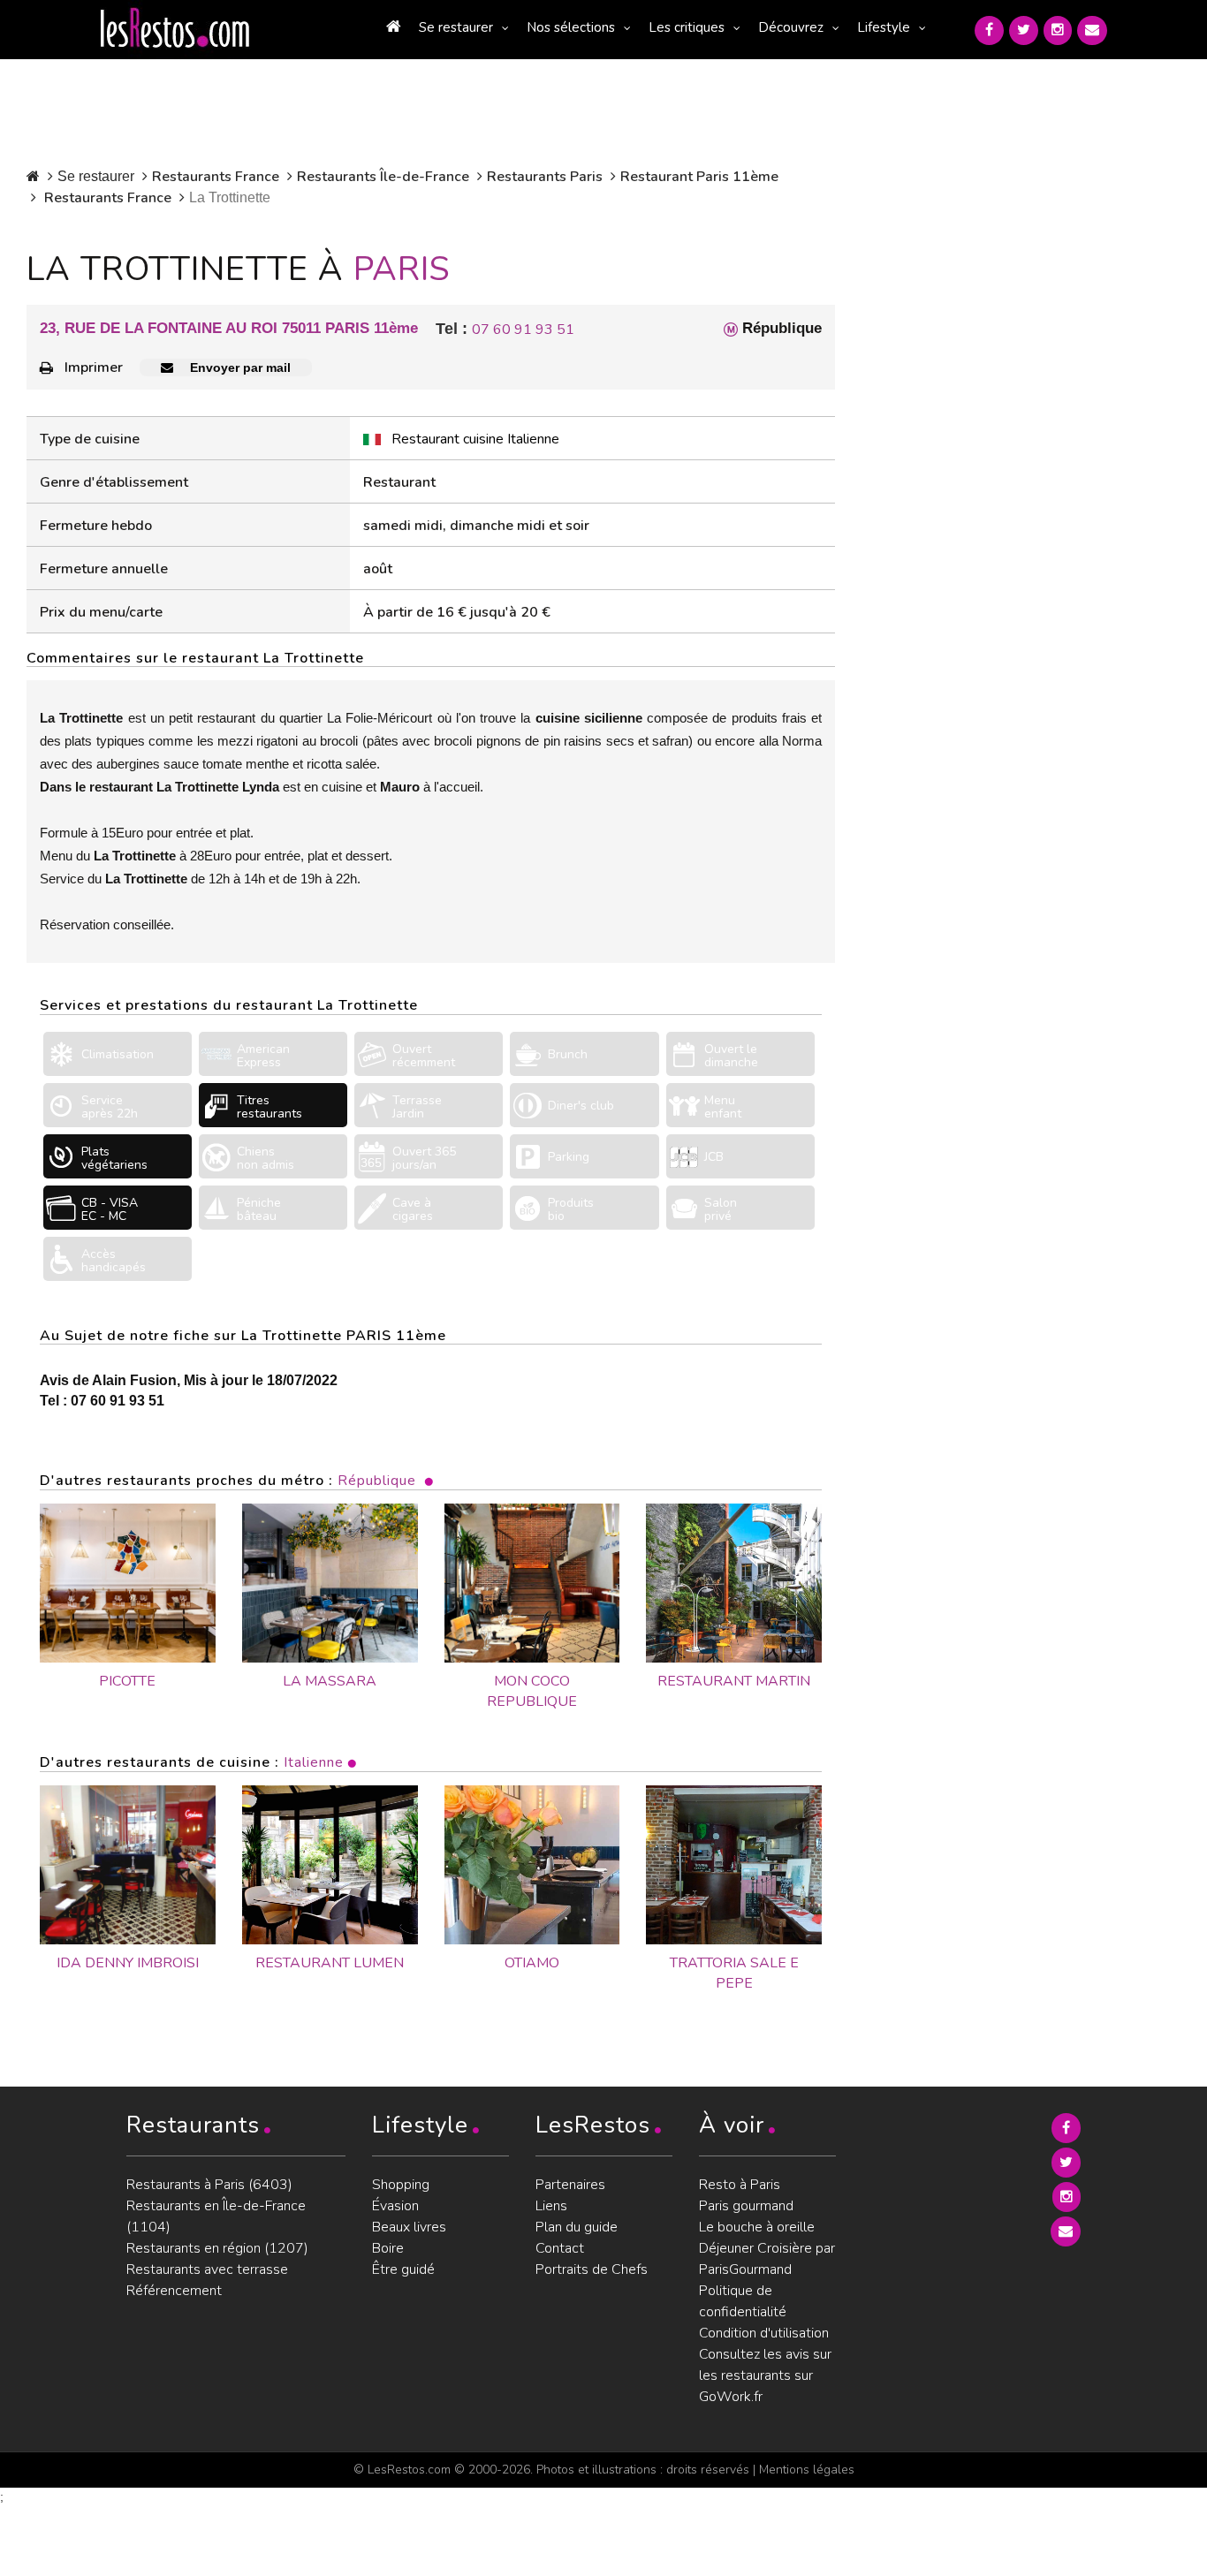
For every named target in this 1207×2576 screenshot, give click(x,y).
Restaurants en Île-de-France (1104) (216, 2216)
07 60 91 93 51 (523, 330)
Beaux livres (409, 2227)
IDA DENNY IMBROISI (128, 1963)
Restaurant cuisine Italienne (475, 439)
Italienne (314, 1762)
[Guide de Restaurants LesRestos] (175, 28)
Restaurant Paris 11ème (699, 177)
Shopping (401, 2185)
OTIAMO (532, 1963)
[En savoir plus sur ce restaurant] (128, 1865)
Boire (388, 2248)
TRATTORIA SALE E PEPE (734, 1973)
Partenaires (570, 2185)
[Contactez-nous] (1092, 30)
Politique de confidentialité (743, 2301)
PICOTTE (127, 1681)
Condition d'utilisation (764, 2333)
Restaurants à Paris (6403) (209, 2185)
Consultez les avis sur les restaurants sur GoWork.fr (765, 2375)
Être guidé (403, 2269)
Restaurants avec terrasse (207, 2269)
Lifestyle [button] (884, 27)
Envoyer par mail (239, 367)
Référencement (174, 2291)
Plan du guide (577, 2227)
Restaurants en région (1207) (217, 2248)
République (377, 1481)
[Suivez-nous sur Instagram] (1058, 30)
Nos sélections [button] (571, 27)
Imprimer (94, 367)
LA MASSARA (330, 1681)
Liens (551, 2206)
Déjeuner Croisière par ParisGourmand (767, 2259)
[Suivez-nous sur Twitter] (1024, 30)
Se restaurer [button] (456, 27)
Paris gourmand (746, 2206)
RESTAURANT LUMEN (330, 1963)
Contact (560, 2248)
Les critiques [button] (687, 27)
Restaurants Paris (545, 177)
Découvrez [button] (791, 27)
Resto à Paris (740, 2185)
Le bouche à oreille (757, 2227)
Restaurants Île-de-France (383, 177)
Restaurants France (216, 177)
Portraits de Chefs (592, 2269)
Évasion (395, 2206)
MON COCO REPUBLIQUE (532, 1691)
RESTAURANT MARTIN (734, 1681)
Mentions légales (807, 2470)
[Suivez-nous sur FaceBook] (989, 30)
